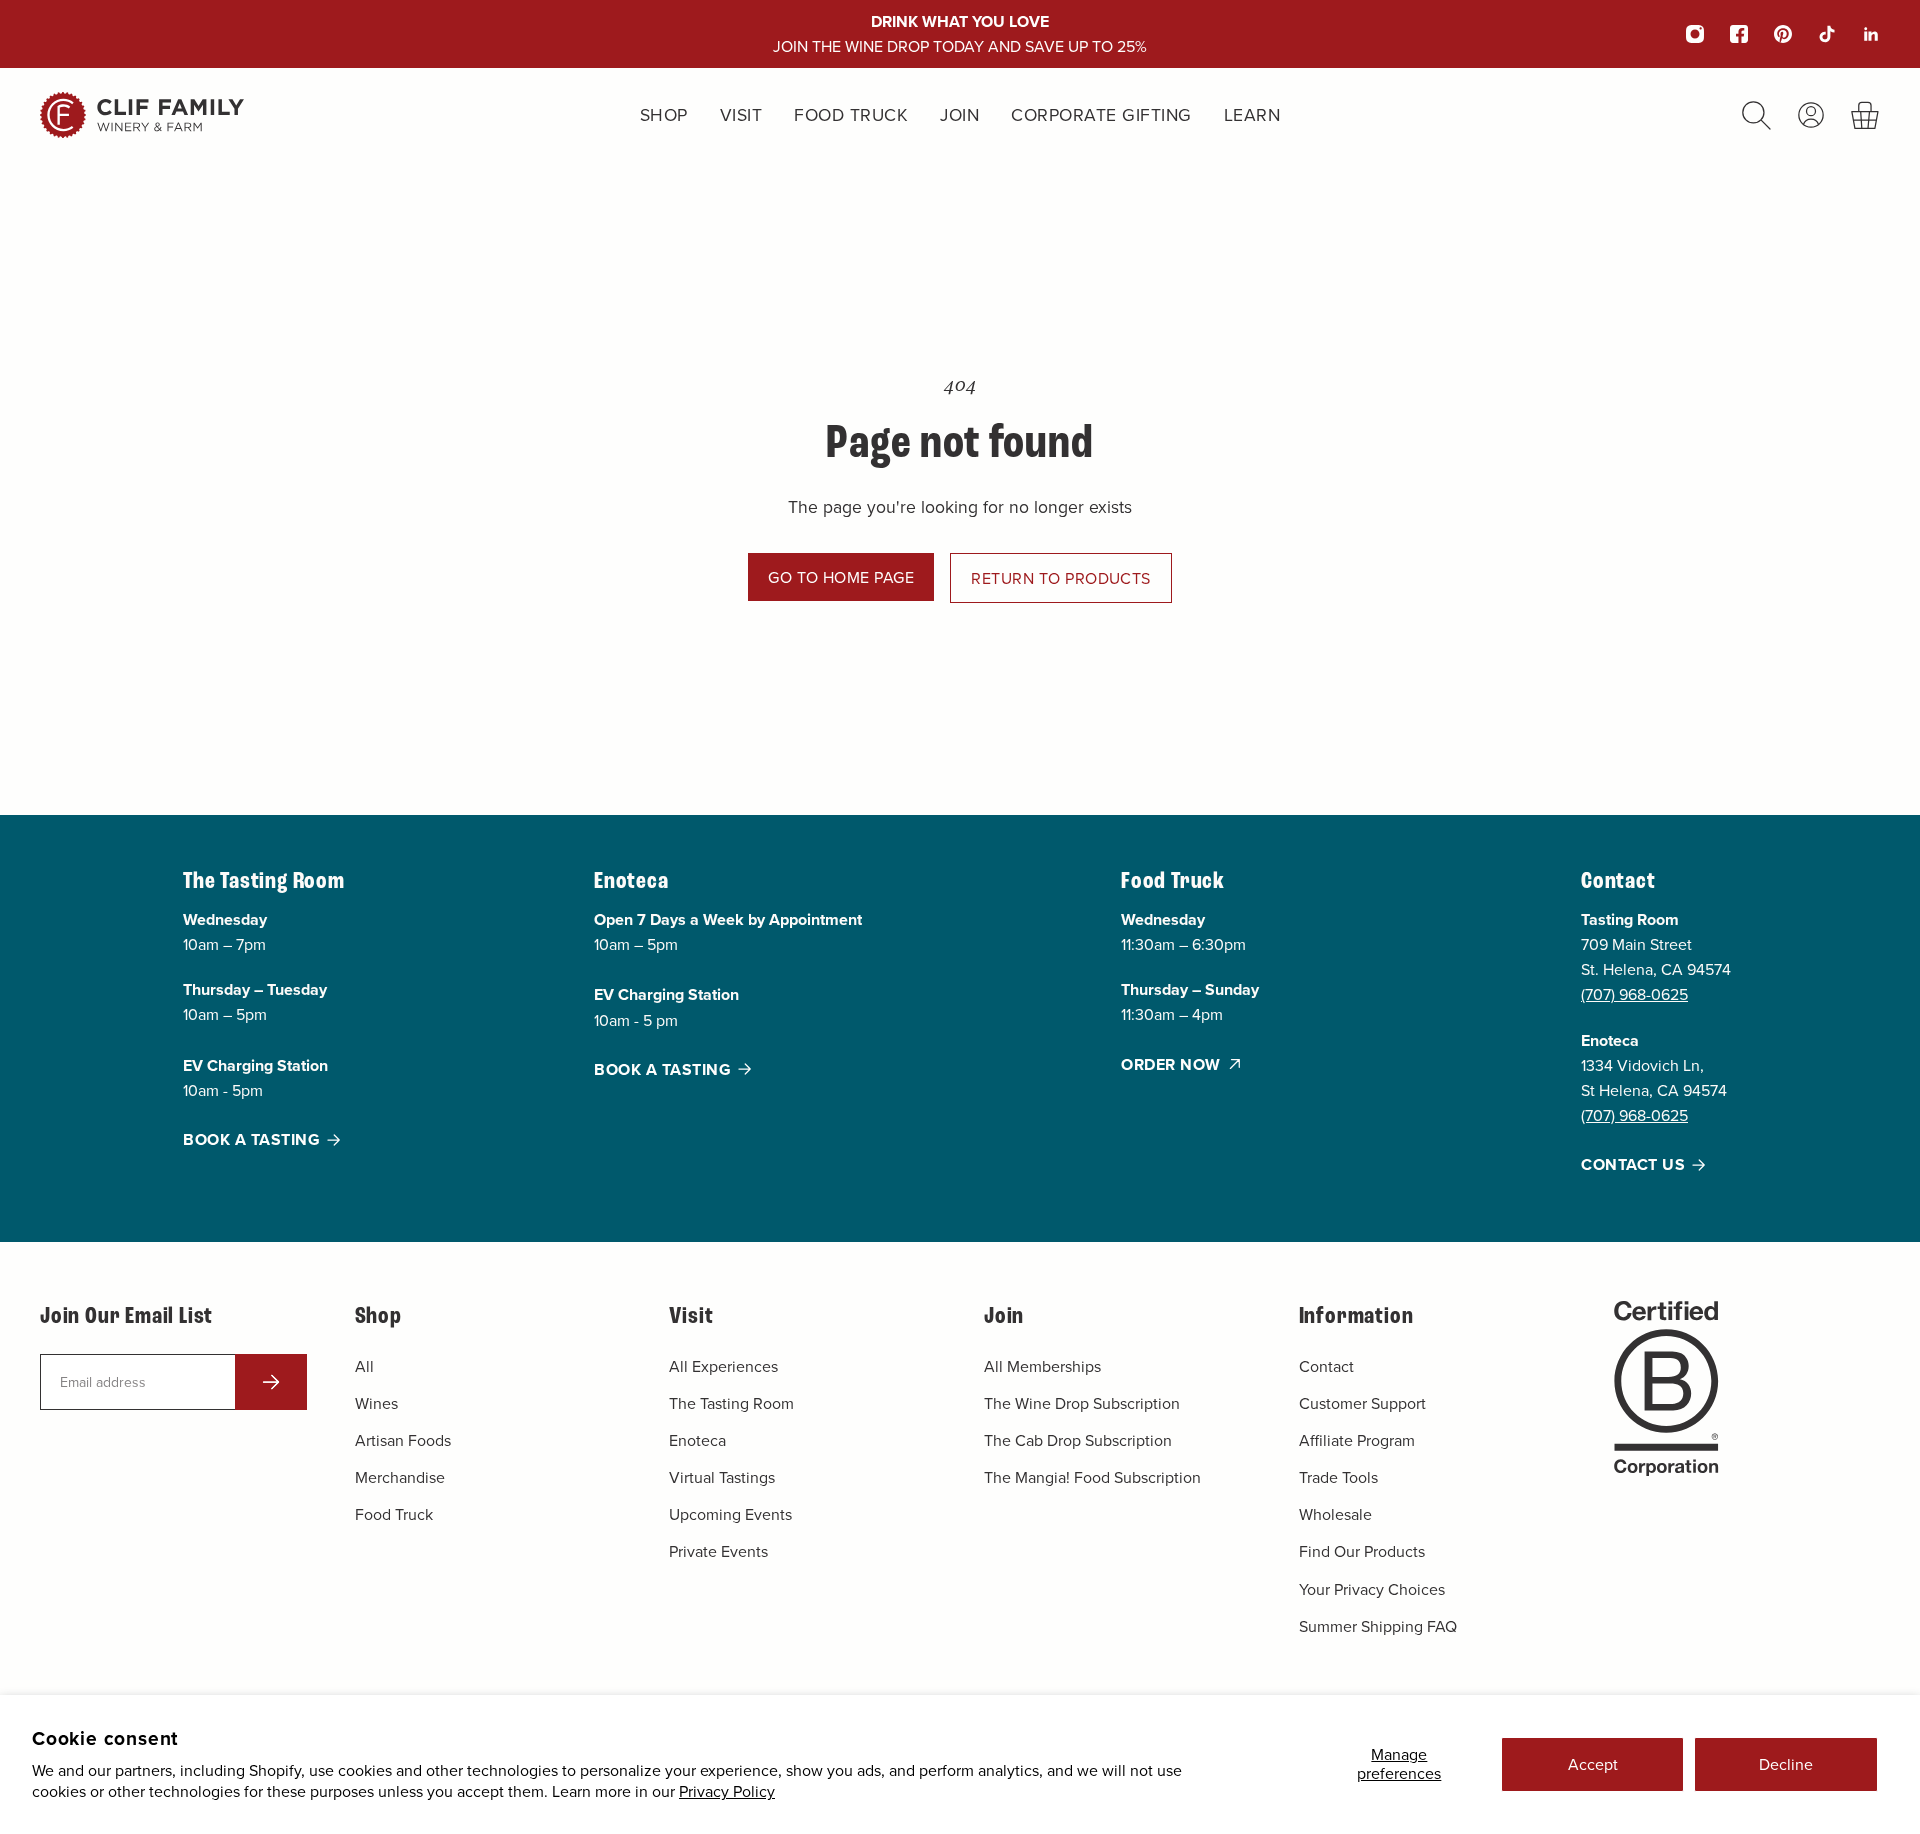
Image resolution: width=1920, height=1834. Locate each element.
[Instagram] (1682, 34)
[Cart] (1865, 115)
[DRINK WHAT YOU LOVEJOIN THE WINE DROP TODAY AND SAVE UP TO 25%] (960, 34)
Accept (1593, 1764)
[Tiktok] (1814, 34)
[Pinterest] (1770, 34)
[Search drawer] (1756, 115)
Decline (1786, 1764)
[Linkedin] (1858, 34)
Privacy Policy (727, 1791)
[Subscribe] (271, 1382)
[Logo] (142, 115)
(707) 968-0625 (1634, 995)
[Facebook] (1726, 34)
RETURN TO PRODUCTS (1061, 578)
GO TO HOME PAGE (841, 577)
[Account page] (1811, 115)
